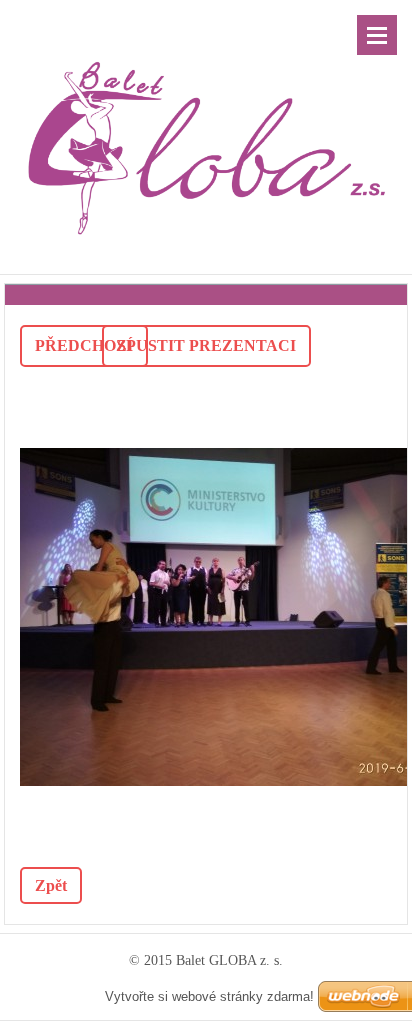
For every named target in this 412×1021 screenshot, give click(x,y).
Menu (377, 35)
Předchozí (84, 345)
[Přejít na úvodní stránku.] (206, 124)
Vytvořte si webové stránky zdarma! (209, 996)
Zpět (51, 885)
